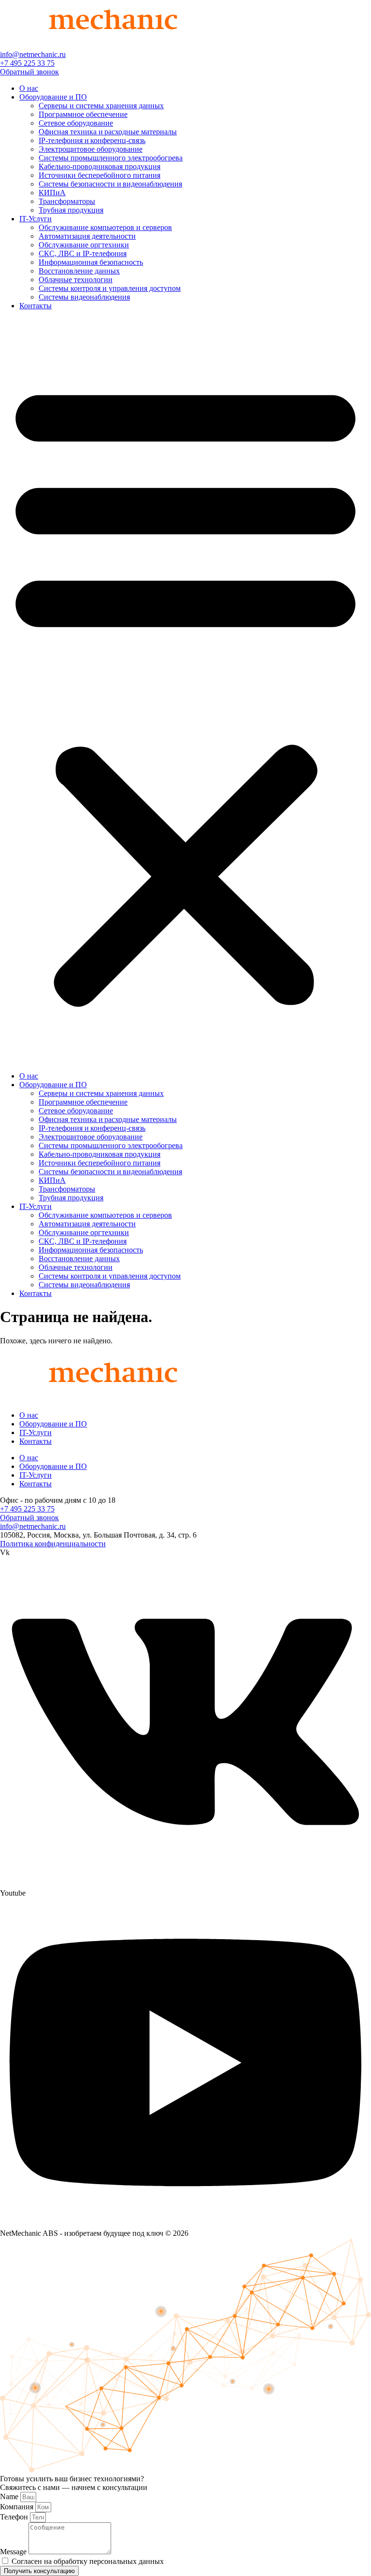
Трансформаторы (67, 201)
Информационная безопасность (91, 262)
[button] (185, 691)
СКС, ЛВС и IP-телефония (83, 253)
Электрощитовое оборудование (91, 149)
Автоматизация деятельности (87, 236)
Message (14, 2552)
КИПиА (52, 193)
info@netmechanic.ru (33, 54)
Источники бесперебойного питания (100, 175)
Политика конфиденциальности (53, 1544)
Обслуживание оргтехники (84, 245)
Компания (18, 2507)
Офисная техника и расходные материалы (108, 132)
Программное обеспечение (83, 114)
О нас (29, 88)
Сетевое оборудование (76, 123)
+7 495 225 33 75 (27, 63)
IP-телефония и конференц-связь (92, 140)
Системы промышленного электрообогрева (111, 158)
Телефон (15, 2517)
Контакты (36, 306)
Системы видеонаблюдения (84, 297)
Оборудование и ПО (53, 97)
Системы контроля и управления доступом (110, 288)
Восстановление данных (79, 271)
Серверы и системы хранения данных (101, 106)
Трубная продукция (71, 210)
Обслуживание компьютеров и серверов (105, 227)
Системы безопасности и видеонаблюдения (110, 184)
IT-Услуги (36, 219)
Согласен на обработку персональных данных (88, 2561)
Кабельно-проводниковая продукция (100, 166)
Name (10, 2497)
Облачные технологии (76, 280)
